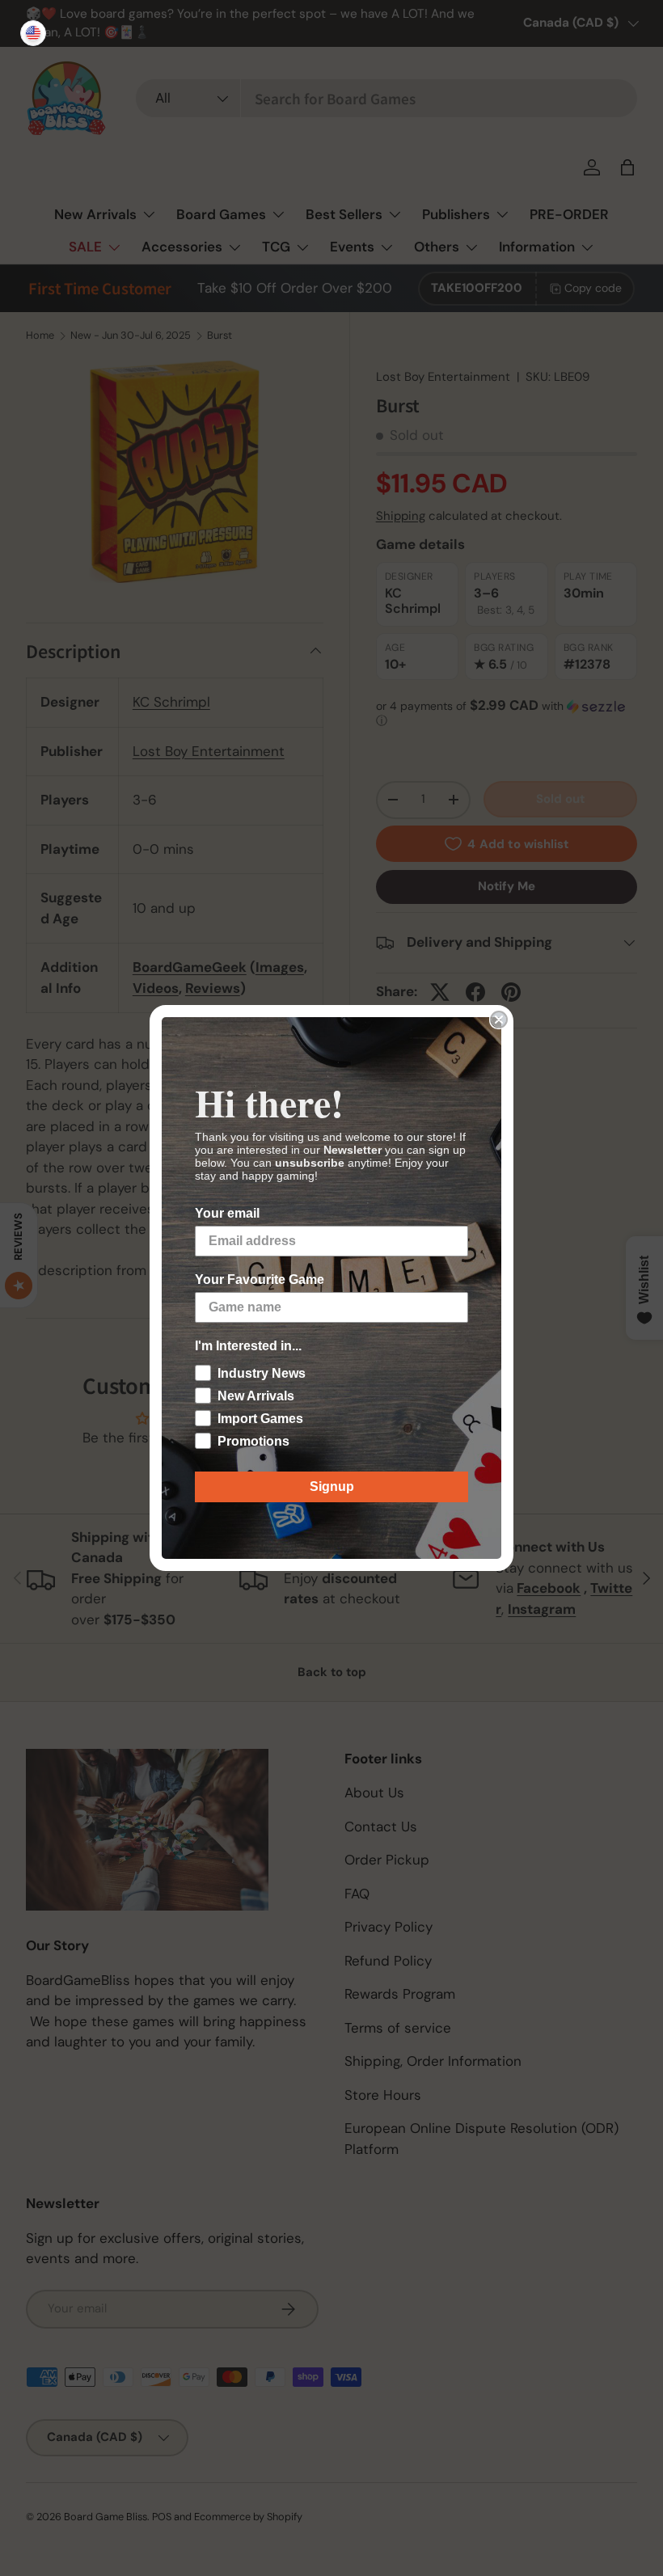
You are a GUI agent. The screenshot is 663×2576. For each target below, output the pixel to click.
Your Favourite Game (260, 1280)
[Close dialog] (499, 1020)
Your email (227, 1213)
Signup (332, 1486)
